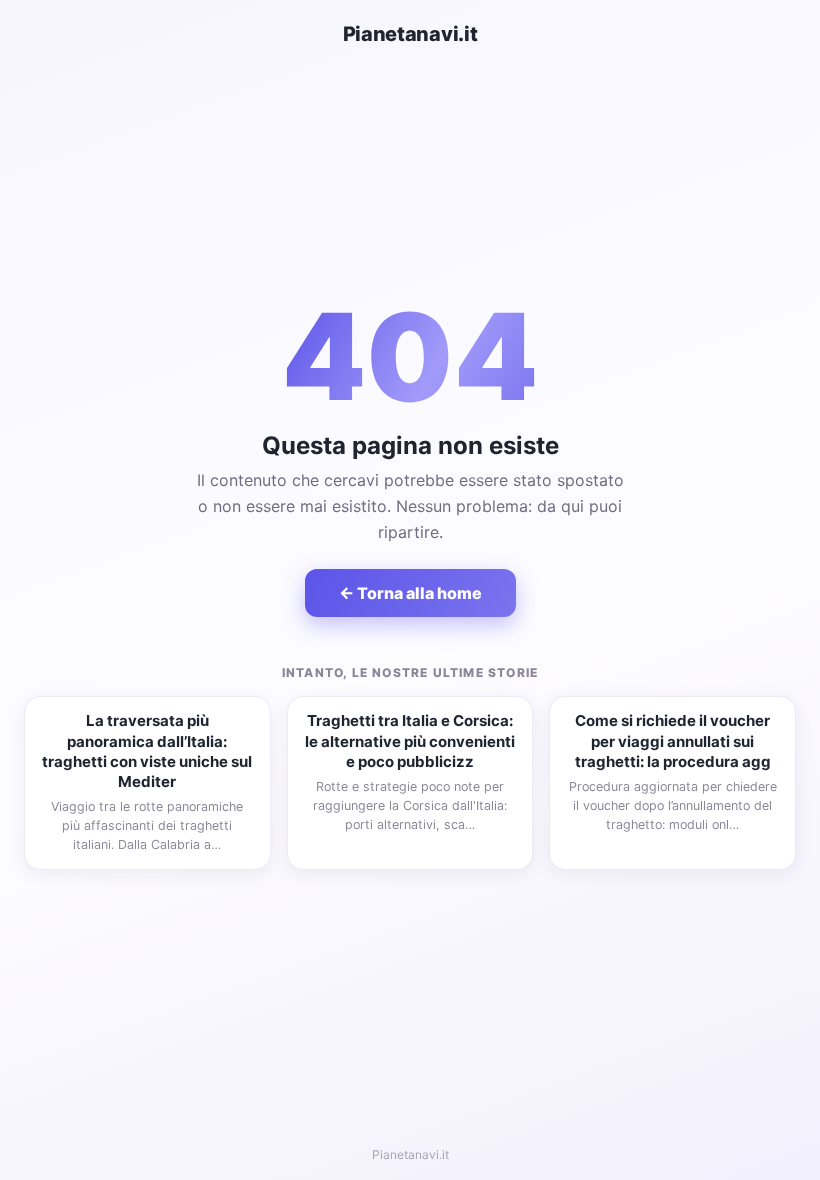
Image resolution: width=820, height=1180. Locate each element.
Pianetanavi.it (410, 34)
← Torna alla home (410, 593)
